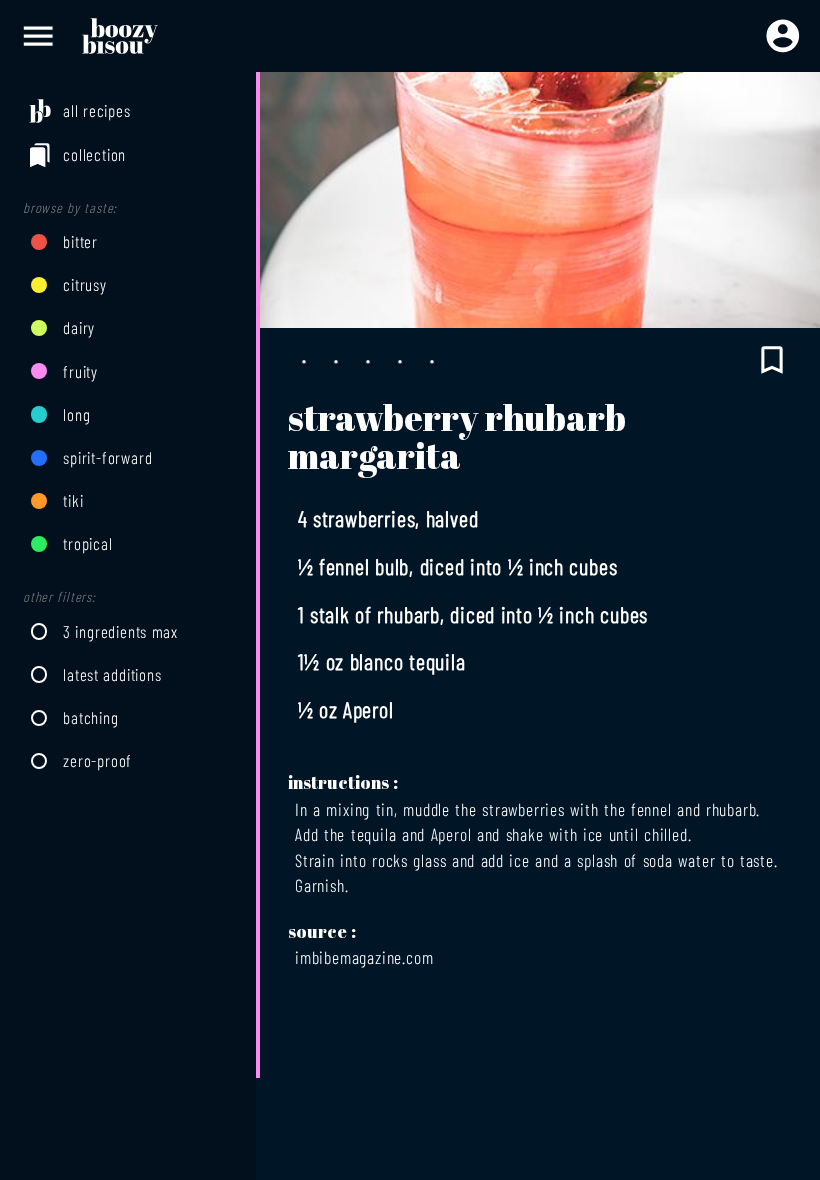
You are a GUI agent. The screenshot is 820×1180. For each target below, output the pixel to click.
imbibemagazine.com (364, 957)
